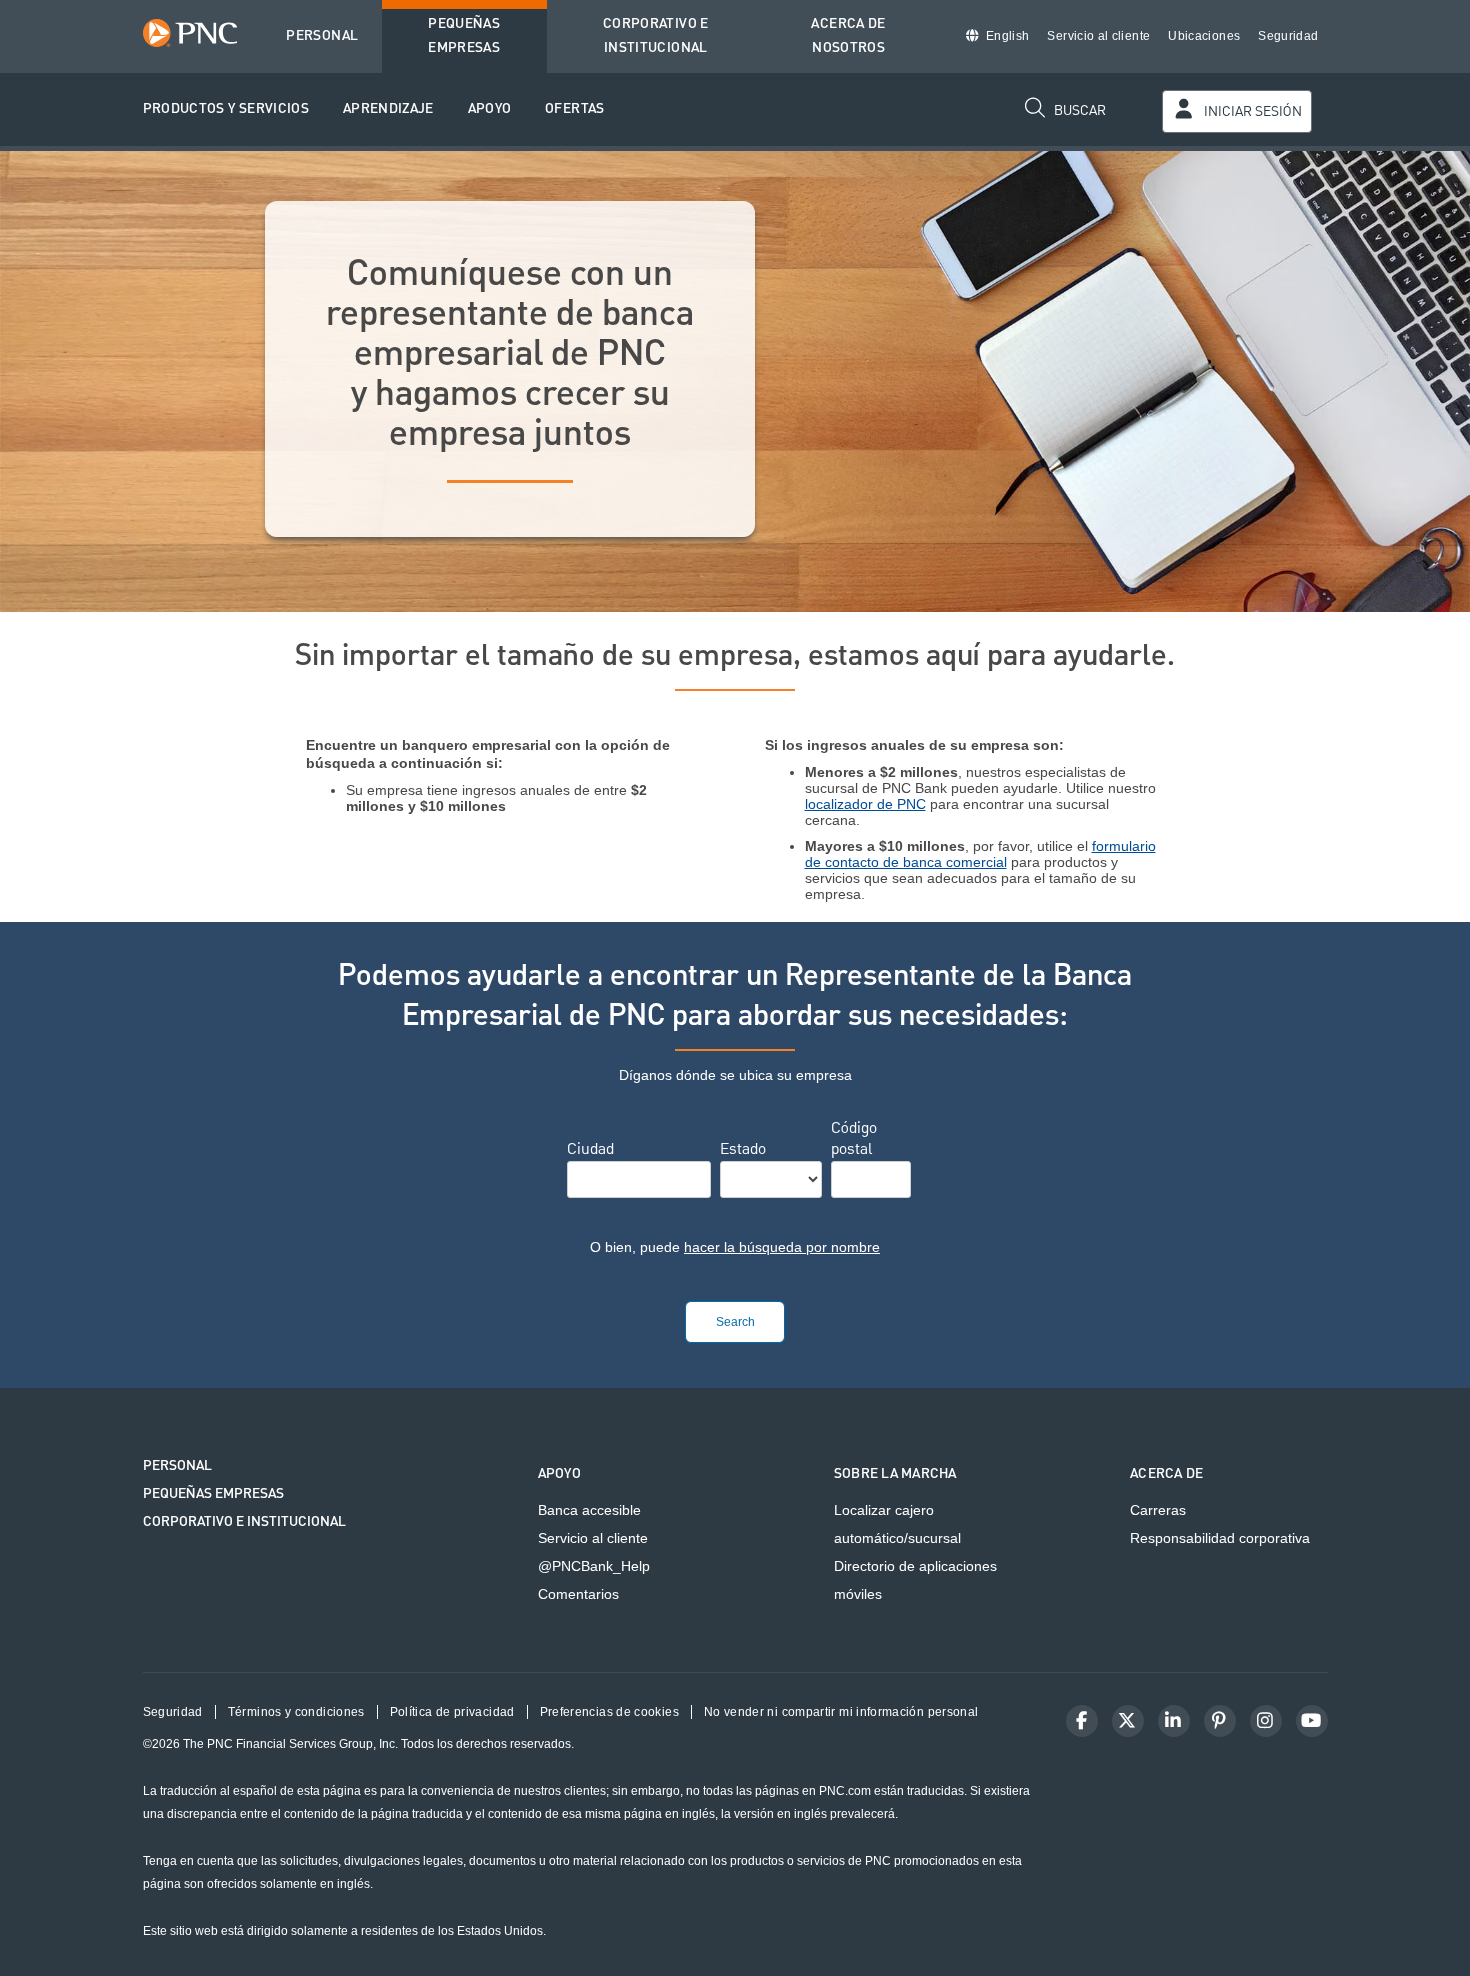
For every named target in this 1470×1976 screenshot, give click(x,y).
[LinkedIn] (1174, 1721)
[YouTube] (1312, 1721)
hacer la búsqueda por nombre (782, 1247)
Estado (743, 1151)
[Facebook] (1082, 1721)
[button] (226, 109)
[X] (1128, 1721)
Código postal (854, 1140)
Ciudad (590, 1151)
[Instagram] (1266, 1721)
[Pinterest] (1220, 1721)
